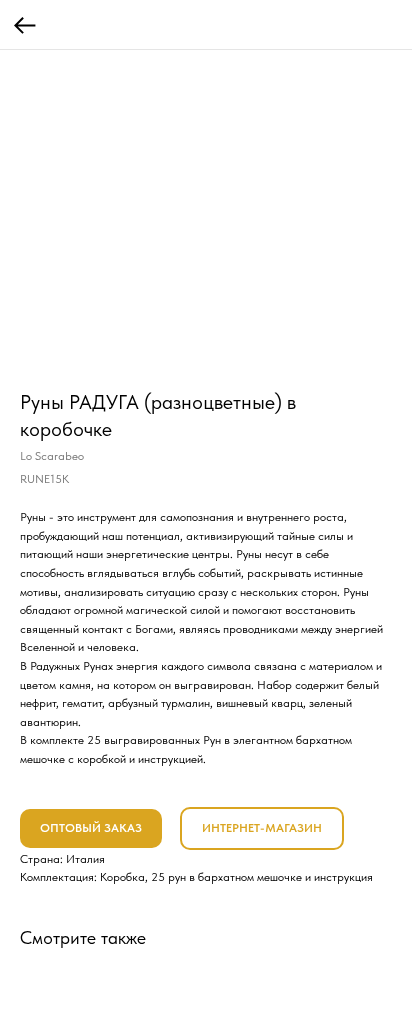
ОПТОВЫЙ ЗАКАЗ (91, 828)
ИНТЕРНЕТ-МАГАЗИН (262, 828)
